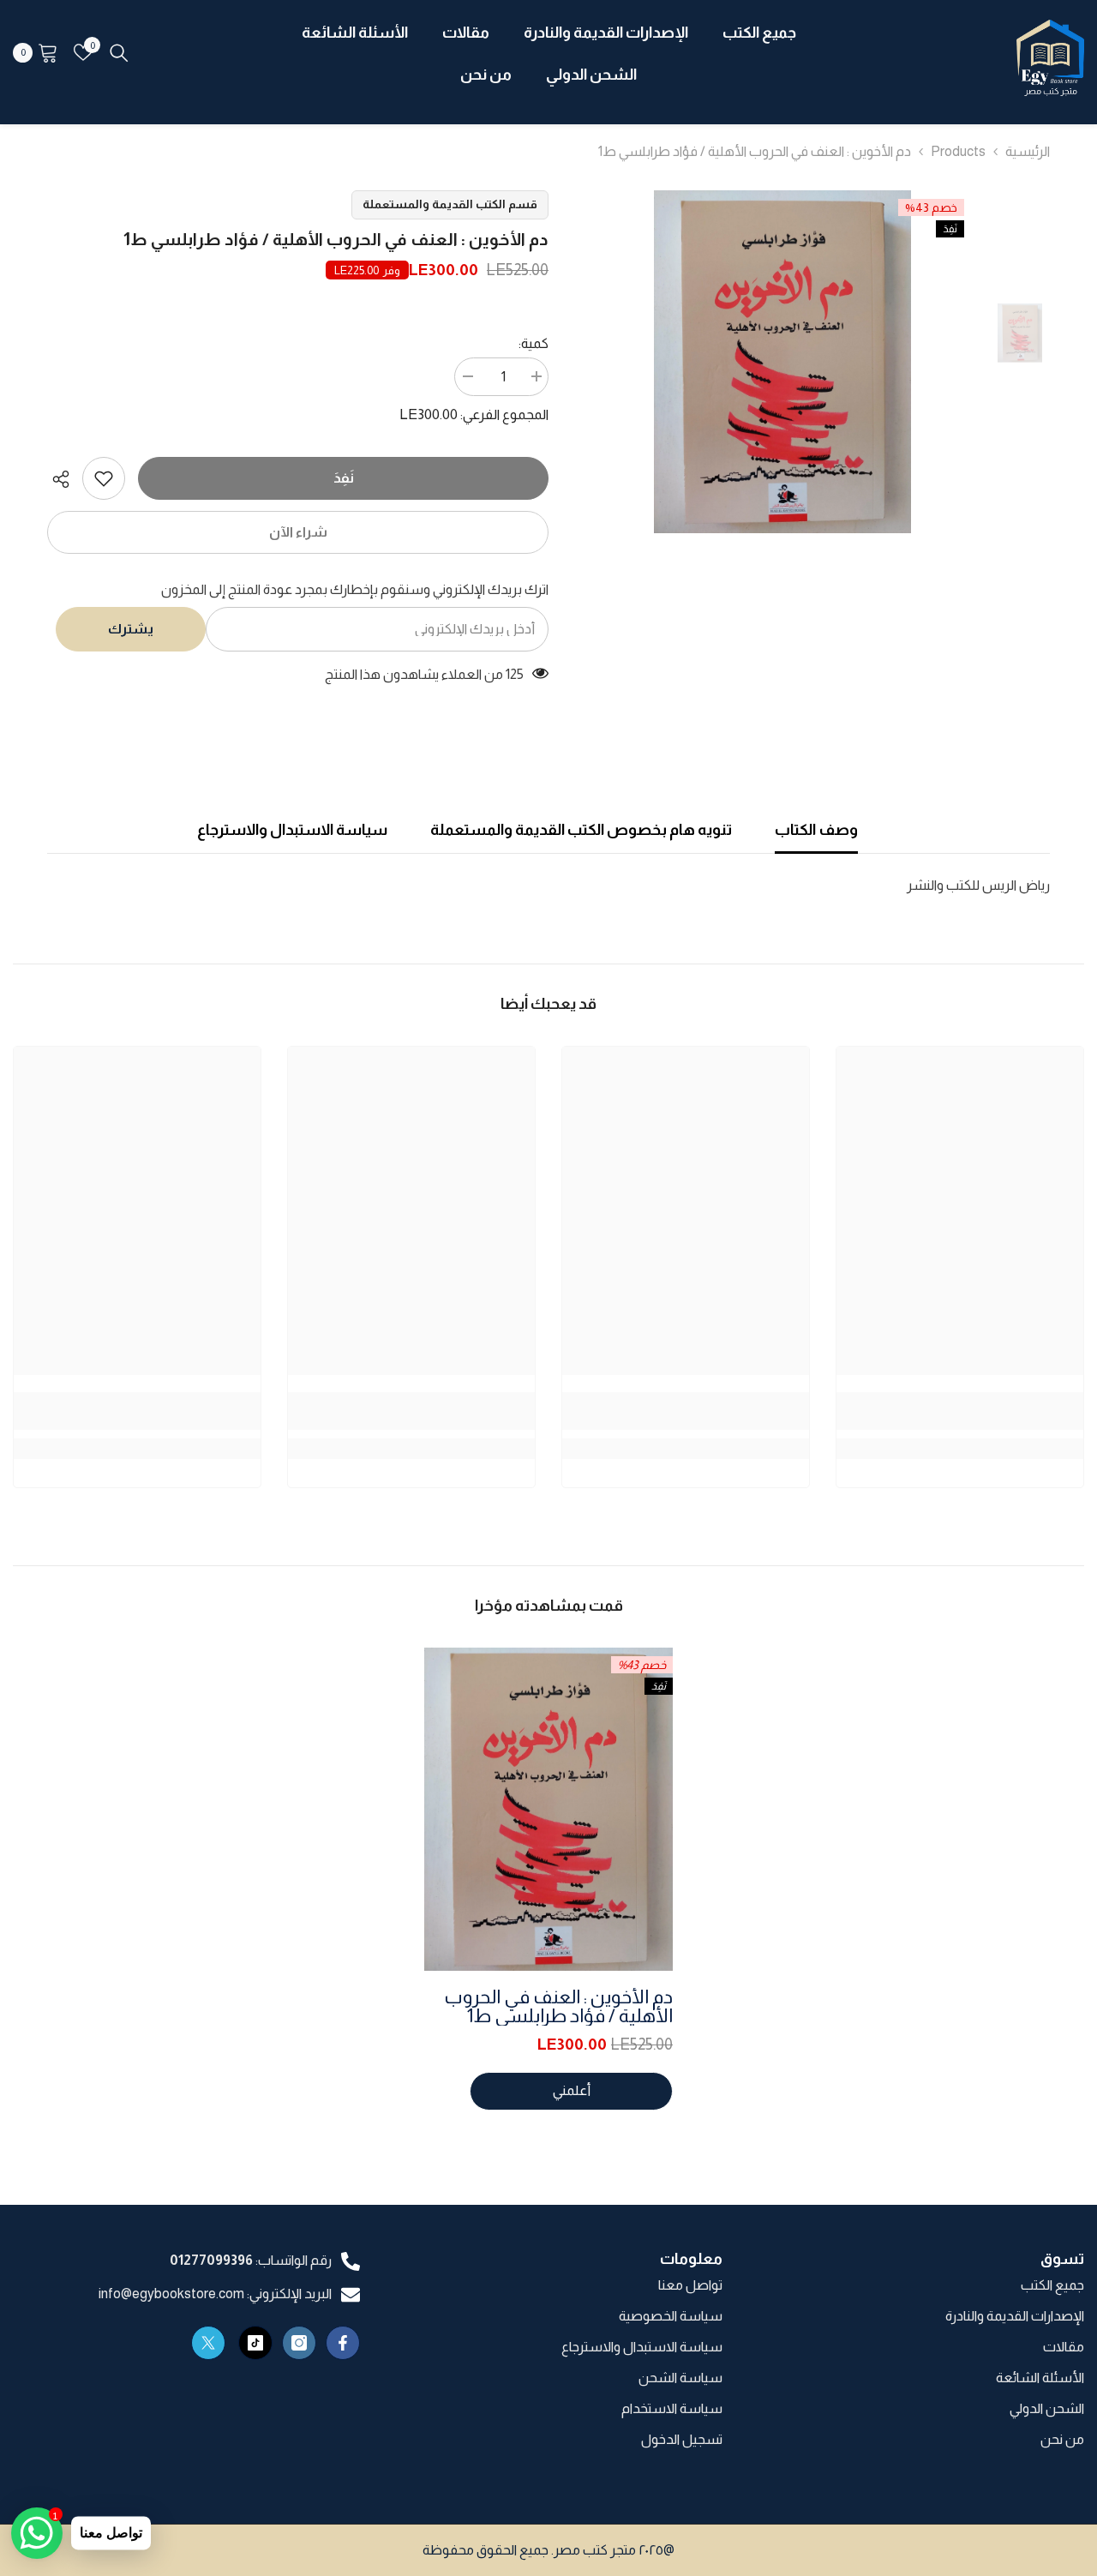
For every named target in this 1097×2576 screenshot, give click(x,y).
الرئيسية (1028, 151)
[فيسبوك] (343, 2343)
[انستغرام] (299, 2343)
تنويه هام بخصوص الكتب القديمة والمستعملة (581, 830)
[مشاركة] (65, 479)
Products (958, 151)
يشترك (131, 629)
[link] (104, 478)
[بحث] (119, 52)
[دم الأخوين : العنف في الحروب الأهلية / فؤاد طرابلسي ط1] (548, 1809)
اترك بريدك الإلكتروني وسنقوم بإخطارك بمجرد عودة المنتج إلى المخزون (355, 589)
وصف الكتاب (816, 830)
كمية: (534, 343)
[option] (782, 362)
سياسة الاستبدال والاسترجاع (292, 830)
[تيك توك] (255, 2343)
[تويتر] (208, 2343)
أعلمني (572, 2090)
